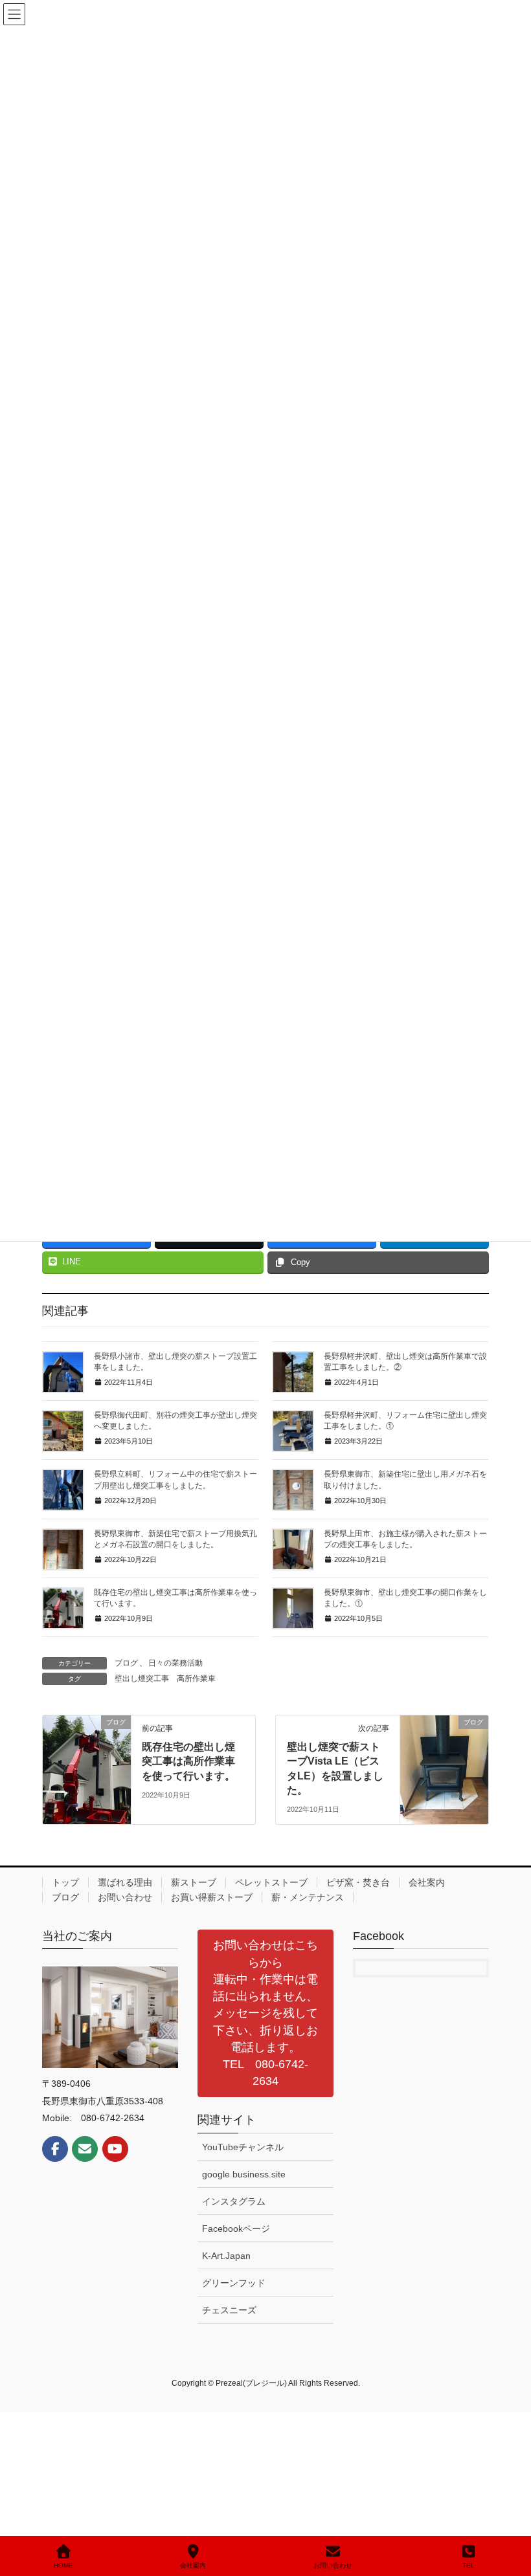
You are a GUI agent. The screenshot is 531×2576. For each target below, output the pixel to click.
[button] (265, 2013)
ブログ (126, 1663)
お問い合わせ (125, 1897)
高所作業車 (196, 1679)
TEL (469, 2565)
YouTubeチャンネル (243, 2147)
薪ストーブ (194, 1882)
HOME (63, 2565)
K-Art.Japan (226, 2256)
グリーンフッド (234, 2283)
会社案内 (427, 1882)
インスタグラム (234, 2201)
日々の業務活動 (175, 1663)
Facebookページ (236, 2229)
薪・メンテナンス (308, 1897)
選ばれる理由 (125, 1882)
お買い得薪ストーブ (212, 1897)
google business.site (244, 2174)
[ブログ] (87, 1763)
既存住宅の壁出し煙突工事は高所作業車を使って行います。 (188, 1761)
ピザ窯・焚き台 (358, 1882)
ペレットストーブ (271, 1882)
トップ (65, 1882)
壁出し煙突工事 (142, 1679)
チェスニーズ (229, 2310)
